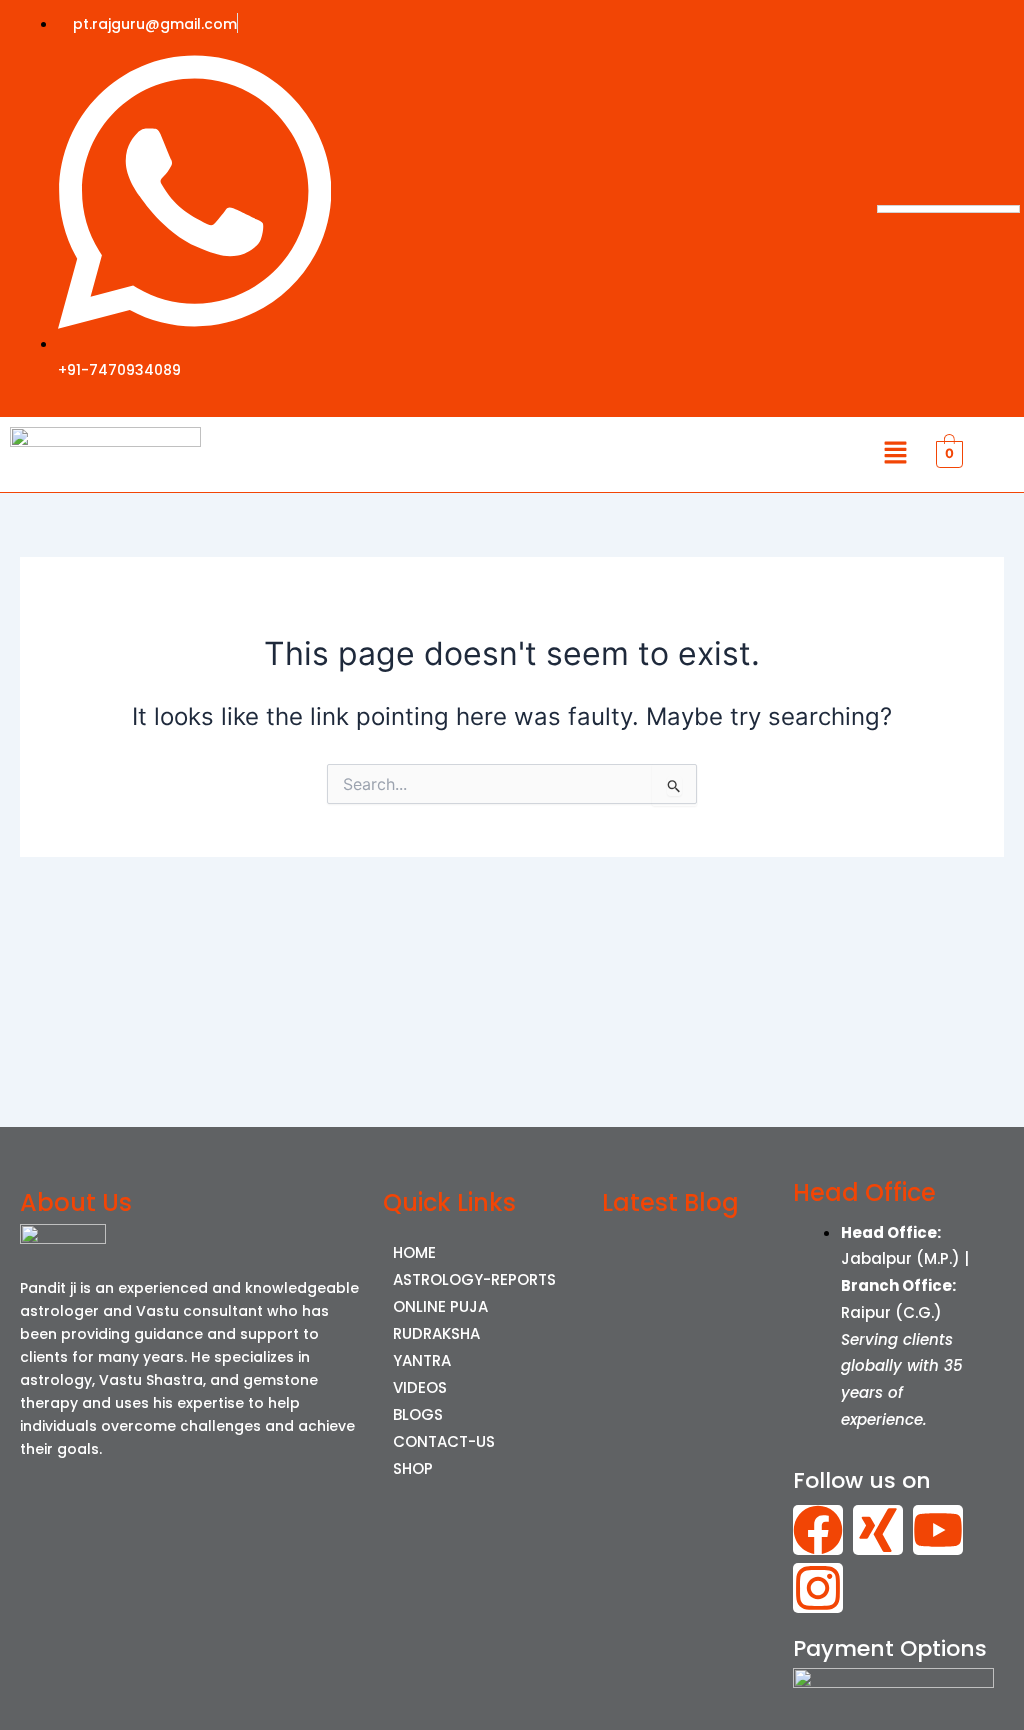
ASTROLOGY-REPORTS (474, 1279)
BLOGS (418, 1414)
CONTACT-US (444, 1441)
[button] (895, 454)
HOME (414, 1252)
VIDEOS (420, 1387)
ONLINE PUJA (440, 1306)
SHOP (413, 1468)
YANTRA (422, 1360)
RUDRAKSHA (436, 1333)
